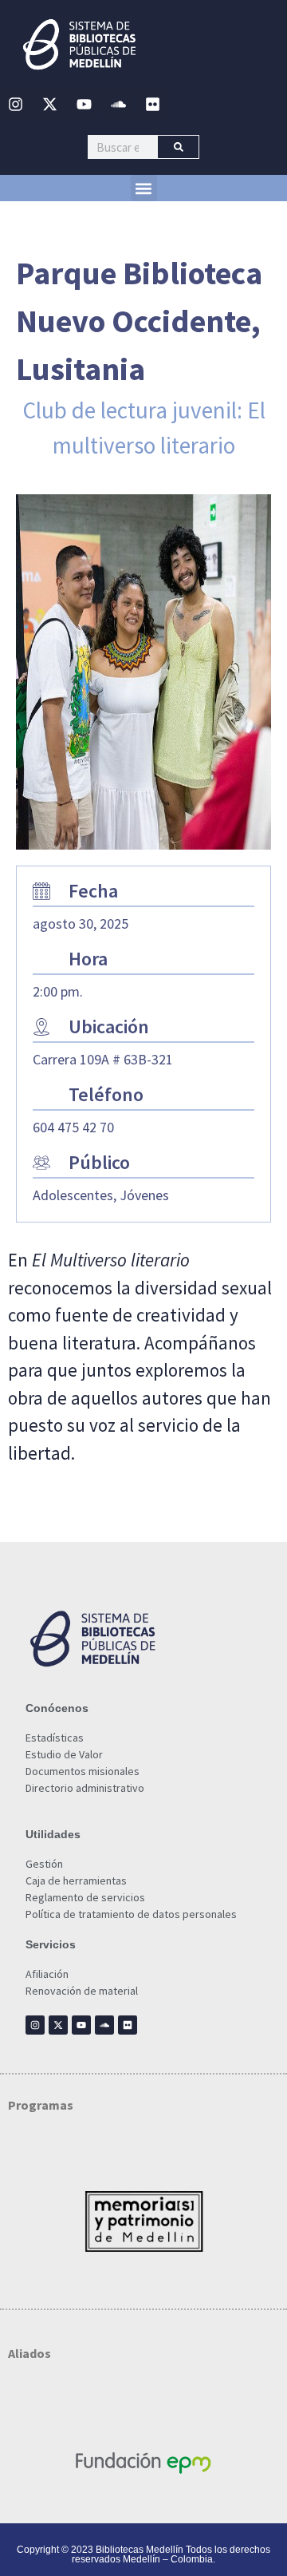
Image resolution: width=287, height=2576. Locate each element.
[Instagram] (15, 104)
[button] (144, 188)
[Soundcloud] (118, 104)
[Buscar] (178, 147)
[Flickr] (152, 104)
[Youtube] (84, 104)
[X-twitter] (49, 104)
